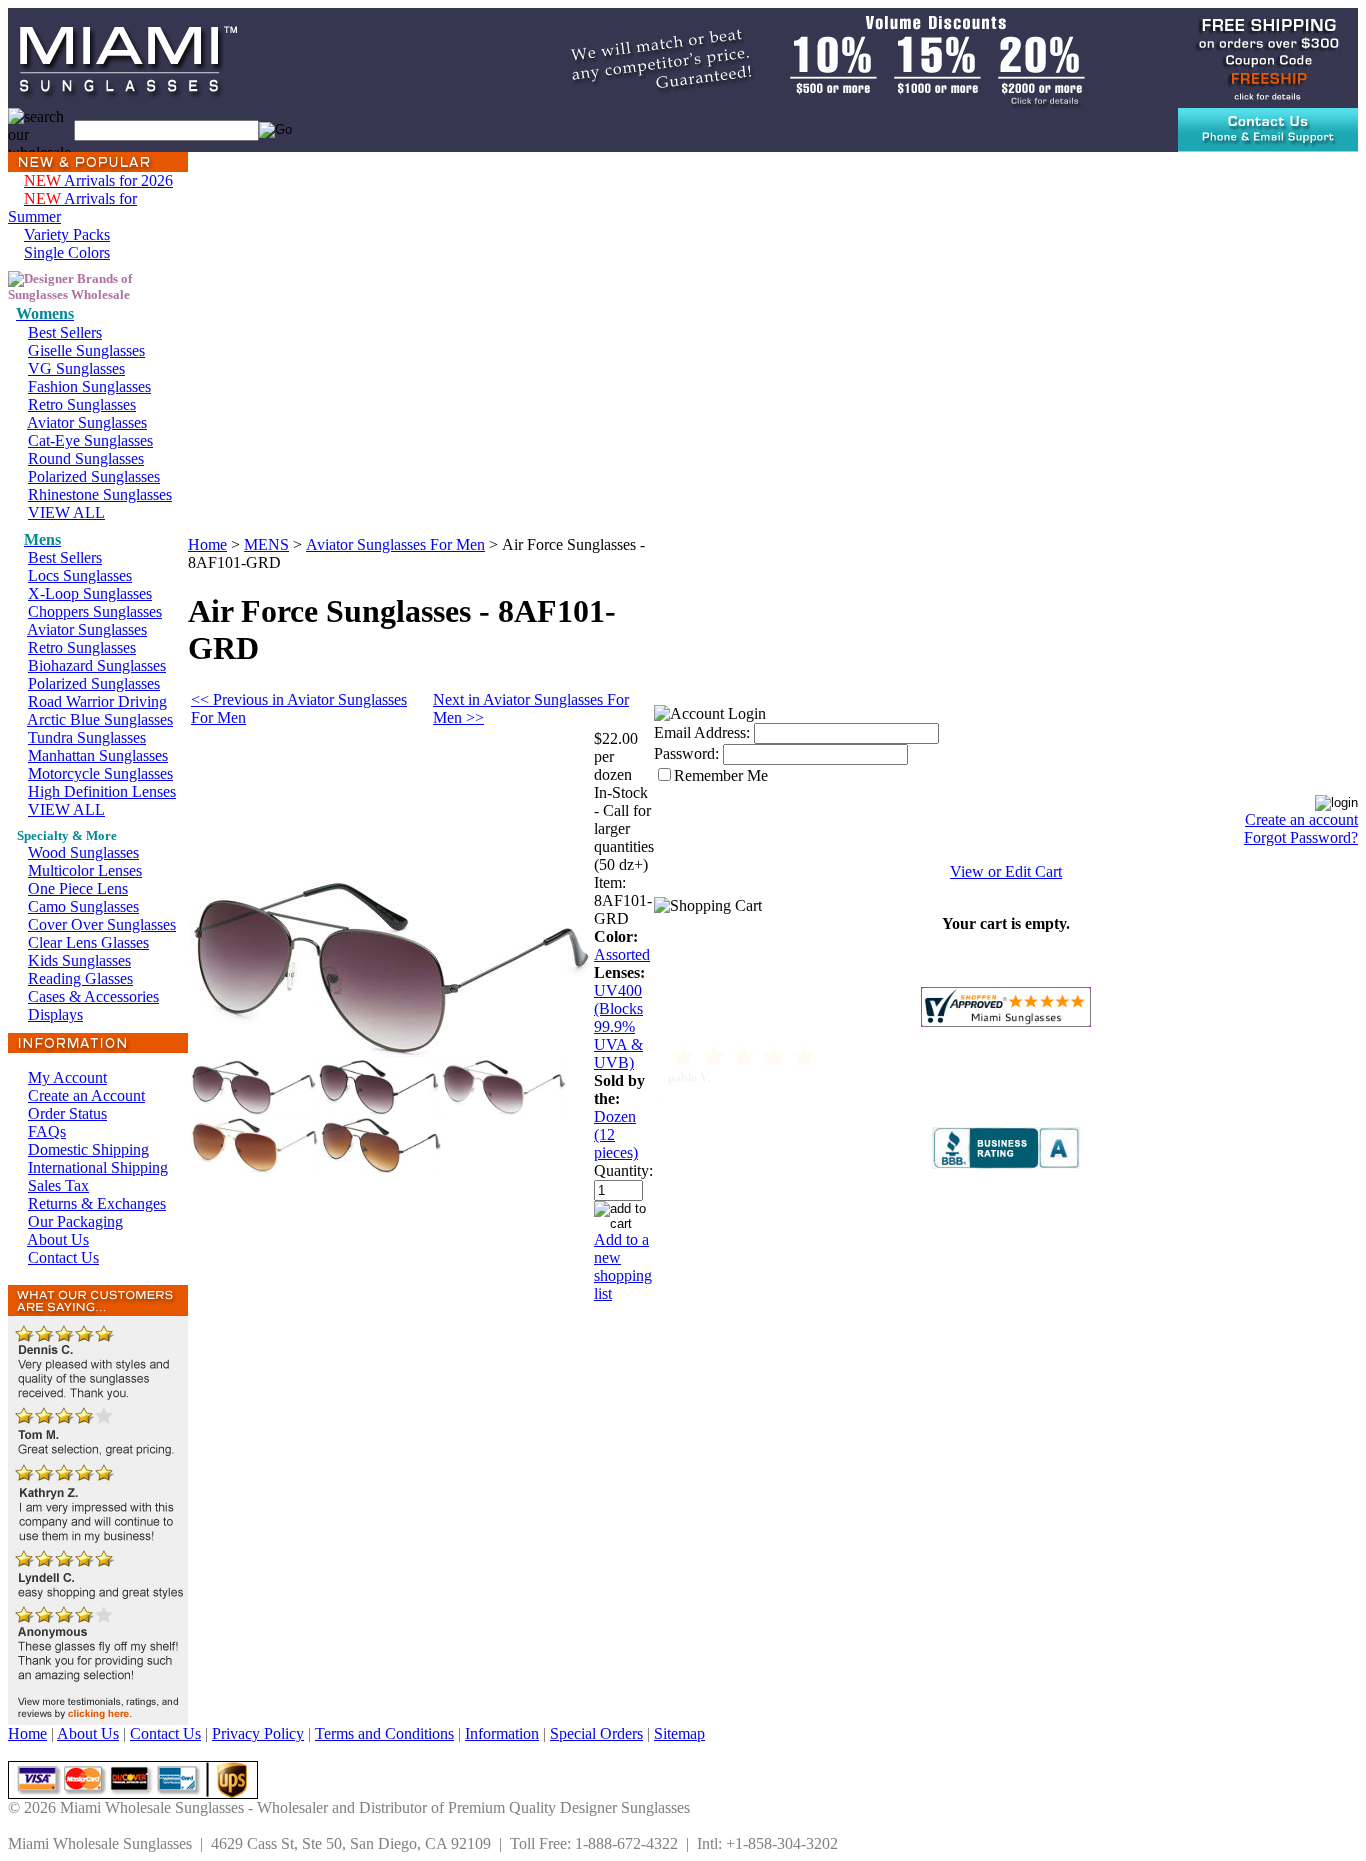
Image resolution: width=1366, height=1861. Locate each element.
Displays (55, 1014)
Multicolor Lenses (85, 870)
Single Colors (67, 252)
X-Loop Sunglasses (90, 593)
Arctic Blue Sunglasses (100, 719)
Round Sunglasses (86, 458)
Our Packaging (75, 1221)
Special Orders (596, 1733)
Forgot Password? (1301, 837)
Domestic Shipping (88, 1149)
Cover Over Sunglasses (102, 924)
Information (502, 1733)
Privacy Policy (258, 1733)
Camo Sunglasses (83, 906)
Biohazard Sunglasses (97, 665)
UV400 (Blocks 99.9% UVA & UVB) (618, 1026)
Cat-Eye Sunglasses (90, 440)
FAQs (47, 1131)
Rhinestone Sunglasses (100, 494)
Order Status (67, 1113)
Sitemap (679, 1733)
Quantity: (623, 1170)
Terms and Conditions (384, 1733)
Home (207, 544)
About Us (58, 1239)
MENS (266, 544)
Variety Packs (67, 234)
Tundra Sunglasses (87, 737)
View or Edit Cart (1006, 871)
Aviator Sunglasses (87, 422)
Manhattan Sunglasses (98, 755)
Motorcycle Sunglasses (100, 773)
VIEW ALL (66, 512)
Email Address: (702, 732)
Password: (686, 753)
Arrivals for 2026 (98, 180)
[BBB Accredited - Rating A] (1006, 1163)
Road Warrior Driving (97, 701)
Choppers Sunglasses (95, 611)
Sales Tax (58, 1185)
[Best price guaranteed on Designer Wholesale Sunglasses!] (804, 56)
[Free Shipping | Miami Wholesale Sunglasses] (1268, 56)
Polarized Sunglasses (94, 476)
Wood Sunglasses (83, 852)
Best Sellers (65, 332)
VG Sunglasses (76, 368)
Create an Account (86, 1095)
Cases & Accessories (93, 996)
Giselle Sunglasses (86, 350)
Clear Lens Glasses (88, 942)
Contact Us (63, 1257)
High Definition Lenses (102, 791)
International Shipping (98, 1167)
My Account (67, 1077)
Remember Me (721, 775)
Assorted (622, 954)
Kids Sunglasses (79, 960)
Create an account (1301, 819)
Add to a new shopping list (623, 1266)
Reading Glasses (80, 978)
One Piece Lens (78, 888)
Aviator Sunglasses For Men (395, 544)
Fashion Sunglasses (89, 386)
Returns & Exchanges (97, 1203)
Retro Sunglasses (82, 404)
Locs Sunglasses (80, 575)
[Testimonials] (98, 1719)
